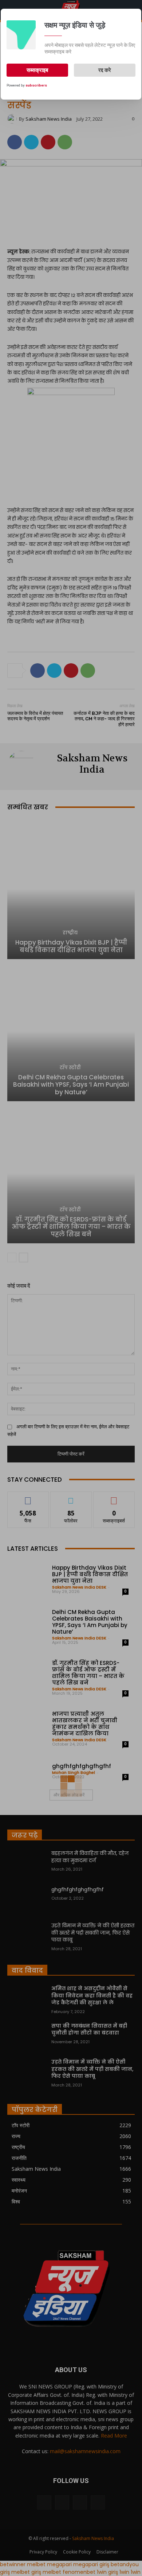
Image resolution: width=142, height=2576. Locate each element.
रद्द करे (105, 70)
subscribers (36, 85)
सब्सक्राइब (37, 70)
